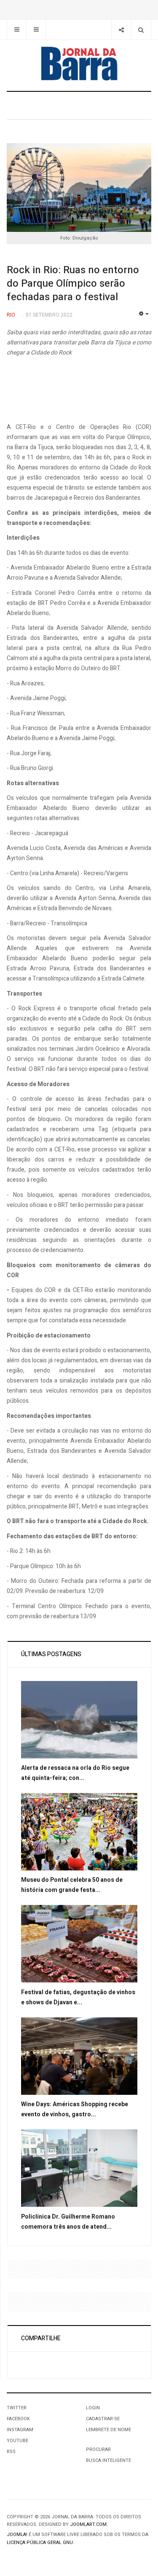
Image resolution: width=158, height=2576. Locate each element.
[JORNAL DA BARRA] (79, 64)
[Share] (121, 30)
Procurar (98, 2449)
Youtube (17, 2441)
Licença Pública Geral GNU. (40, 2543)
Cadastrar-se (103, 2419)
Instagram (20, 2430)
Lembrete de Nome (108, 2430)
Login (93, 2408)
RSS (11, 2452)
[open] (17, 30)
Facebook (18, 2419)
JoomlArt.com (88, 2524)
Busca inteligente (108, 2460)
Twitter (17, 2408)
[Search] (141, 30)
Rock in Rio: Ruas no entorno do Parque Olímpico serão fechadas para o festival (73, 284)
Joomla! (17, 2535)
